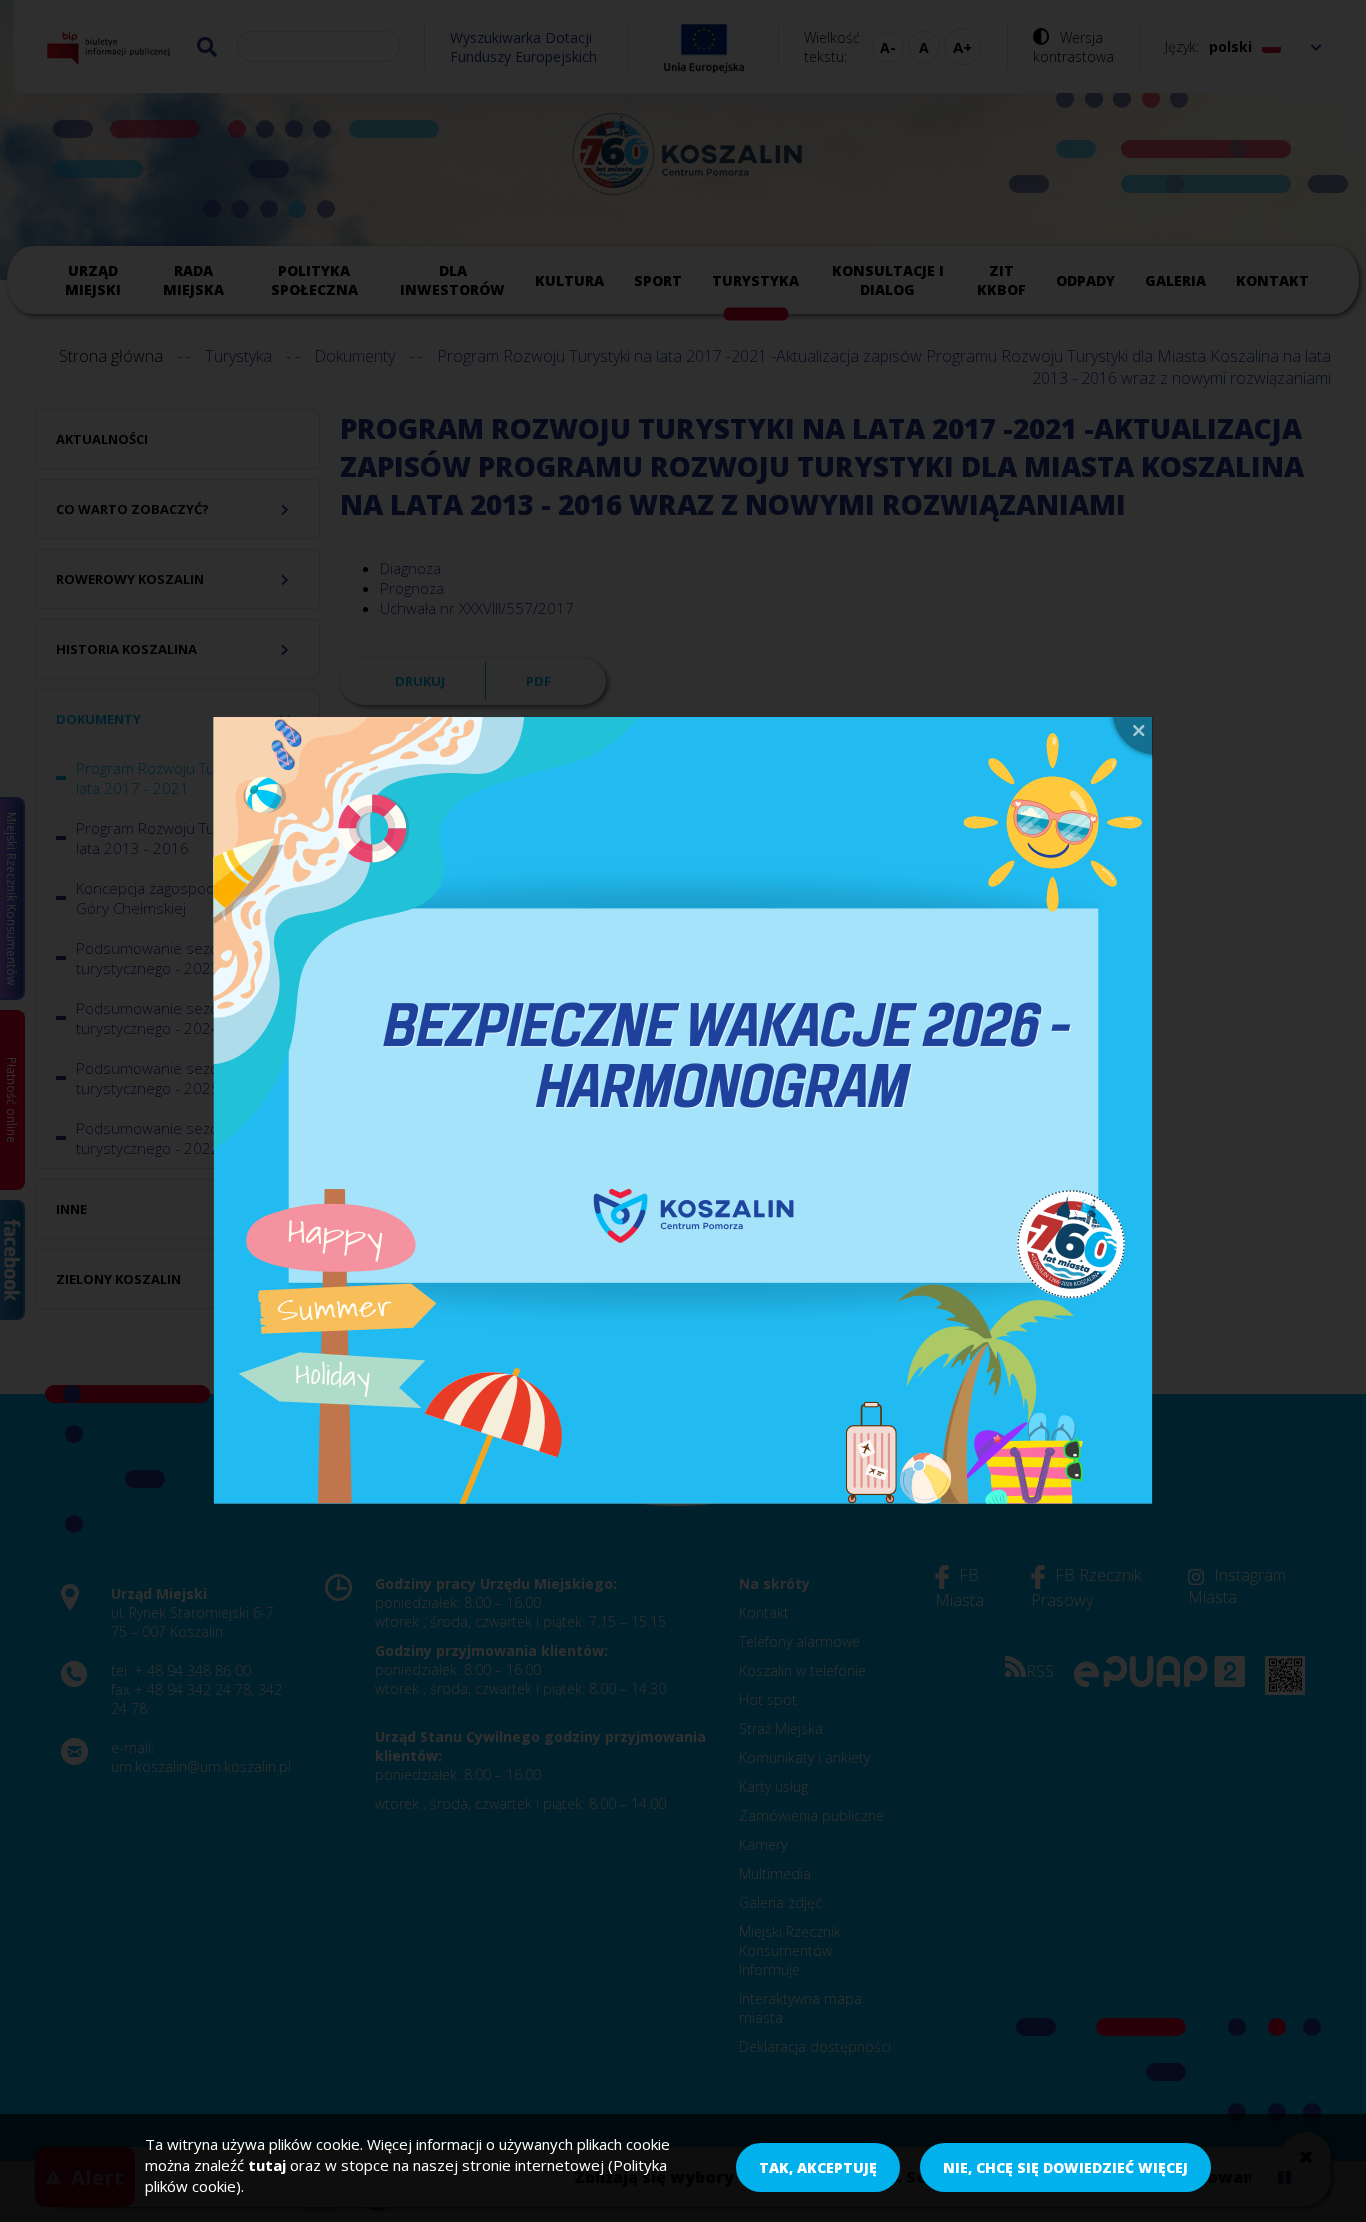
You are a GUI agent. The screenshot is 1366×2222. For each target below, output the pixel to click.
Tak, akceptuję (818, 2168)
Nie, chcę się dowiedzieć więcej (1065, 2168)
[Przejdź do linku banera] (683, 1111)
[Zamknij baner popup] (1130, 738)
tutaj (267, 2165)
